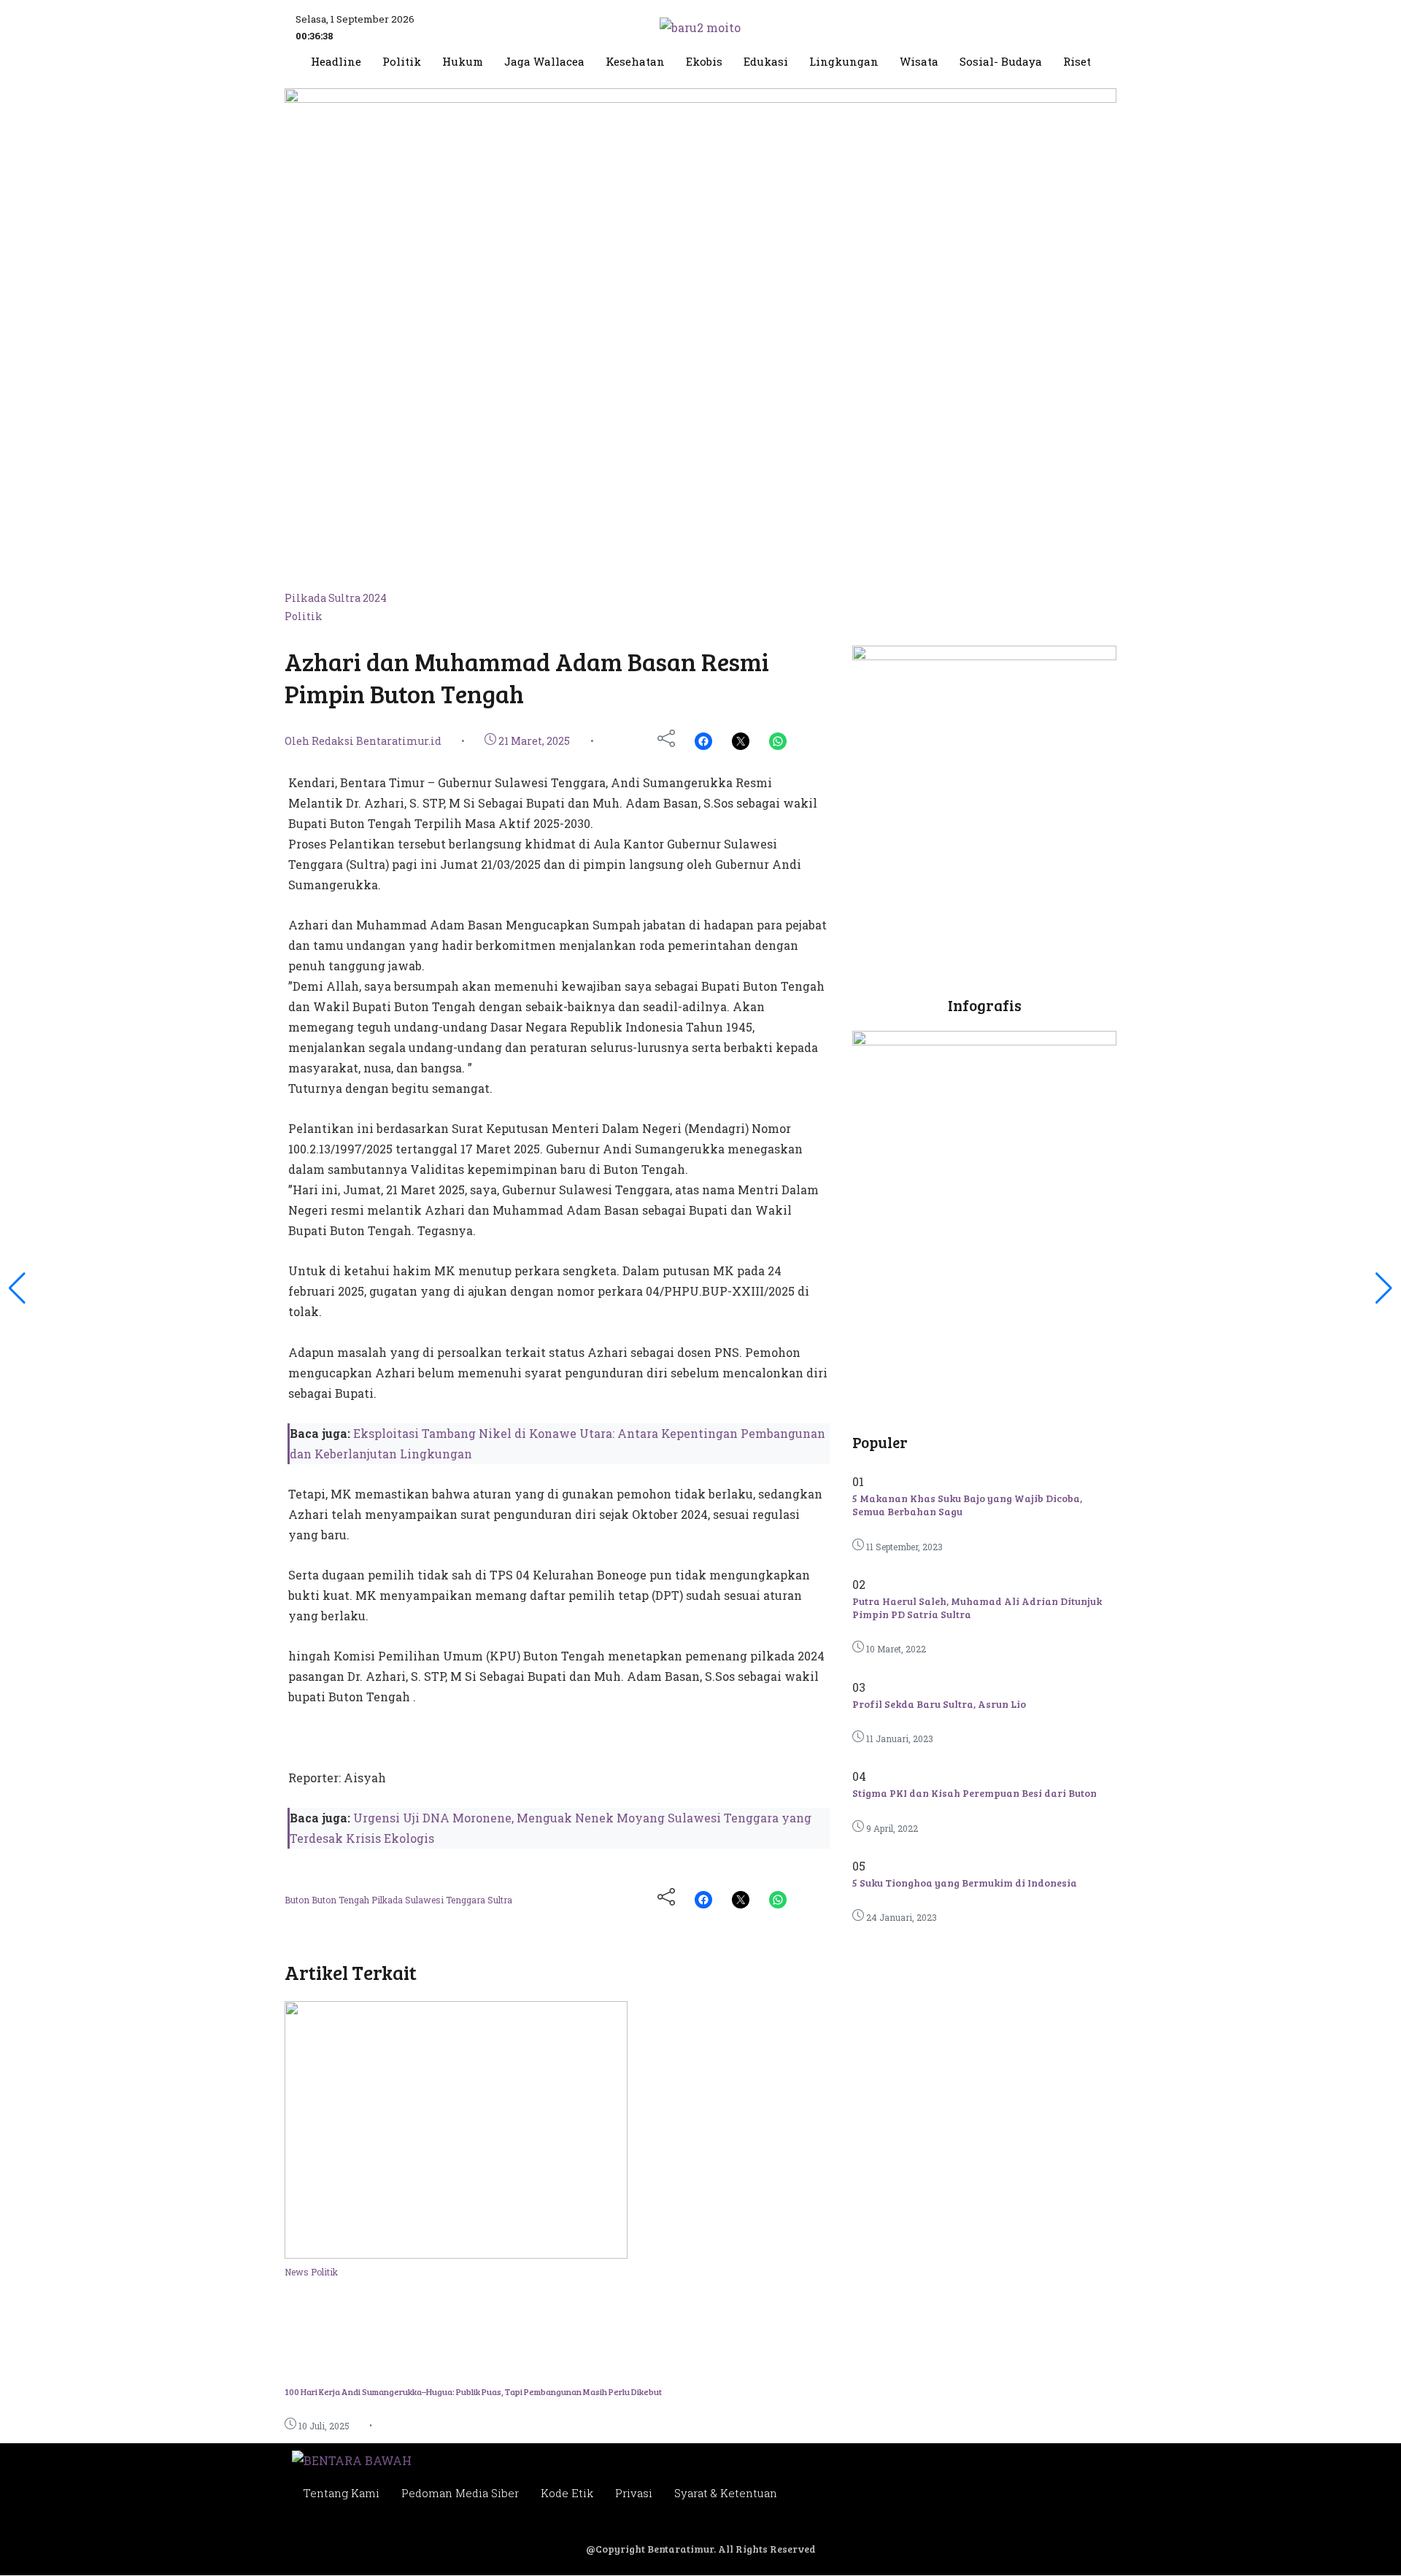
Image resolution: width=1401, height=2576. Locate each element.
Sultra (500, 1900)
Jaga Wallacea (544, 62)
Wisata (919, 62)
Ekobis (704, 62)
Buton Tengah (341, 1900)
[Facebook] (703, 741)
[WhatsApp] (778, 741)
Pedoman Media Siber (460, 2493)
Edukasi (766, 62)
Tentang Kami (341, 2493)
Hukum (463, 62)
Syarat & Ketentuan (726, 2493)
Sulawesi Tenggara (446, 1900)
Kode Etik (567, 2493)
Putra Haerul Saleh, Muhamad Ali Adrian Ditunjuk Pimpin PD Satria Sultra (977, 1608)
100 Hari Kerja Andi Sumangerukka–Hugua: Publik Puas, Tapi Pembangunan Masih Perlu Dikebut (473, 2391)
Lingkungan (844, 62)
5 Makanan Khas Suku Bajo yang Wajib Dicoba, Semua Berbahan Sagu (967, 1505)
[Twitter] (741, 741)
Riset (1077, 62)
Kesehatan (635, 62)
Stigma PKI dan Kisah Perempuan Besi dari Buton (974, 1793)
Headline (336, 62)
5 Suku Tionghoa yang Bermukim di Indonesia (965, 1883)
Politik (402, 62)
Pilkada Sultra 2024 (336, 598)
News (298, 2272)
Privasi (634, 2493)
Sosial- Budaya (1001, 62)
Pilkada (388, 1900)
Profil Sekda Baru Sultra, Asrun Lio (939, 1704)
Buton (298, 1900)
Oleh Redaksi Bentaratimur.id (363, 741)
